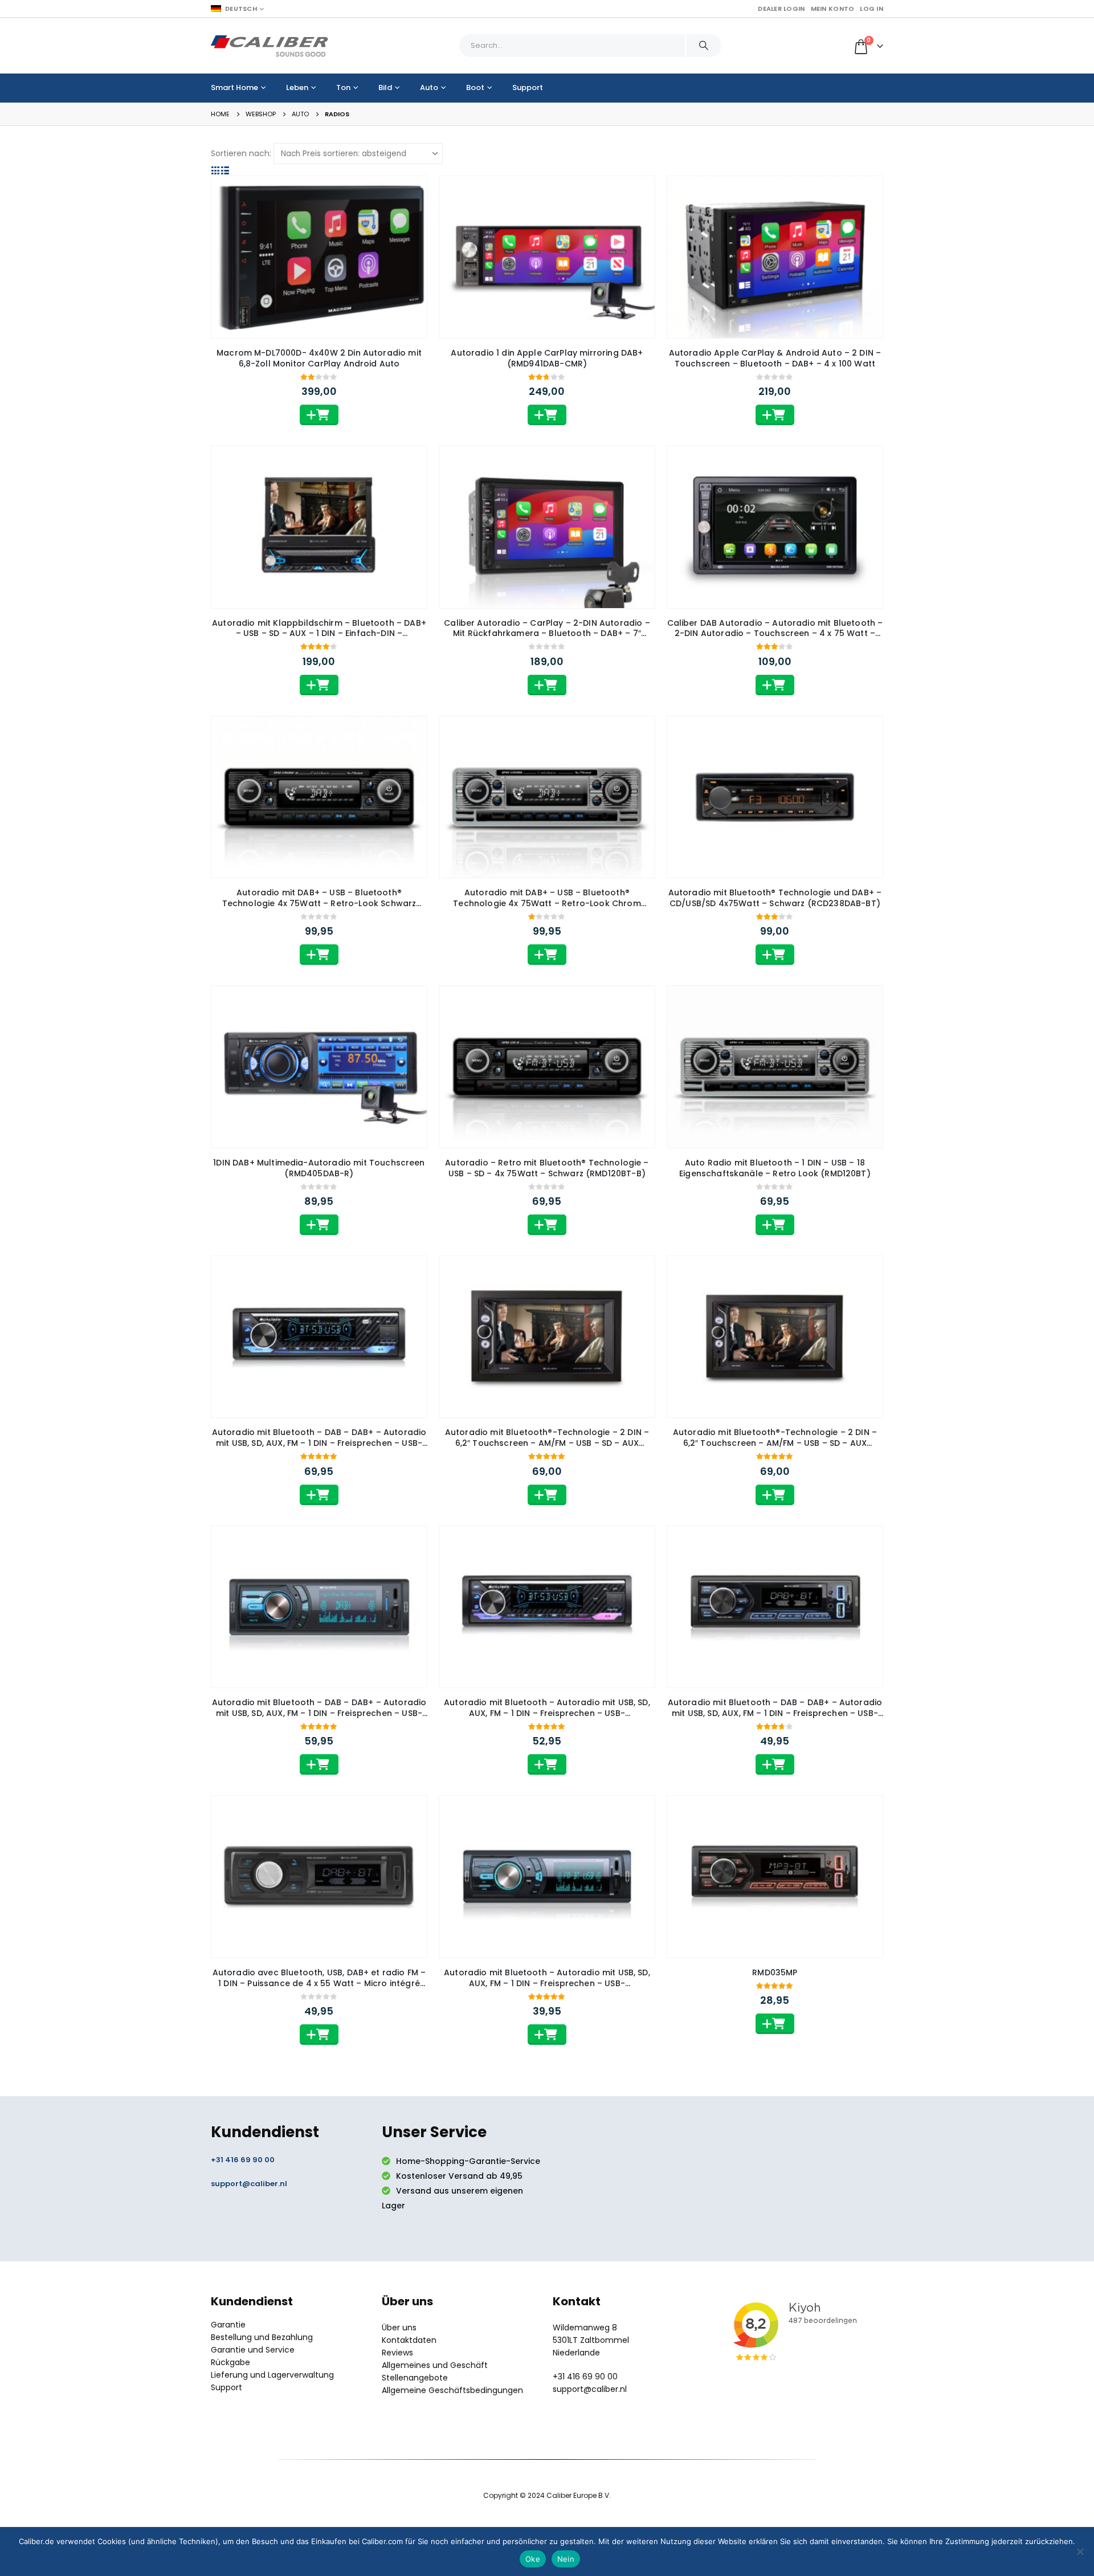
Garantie (228, 2325)
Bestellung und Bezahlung (262, 2337)
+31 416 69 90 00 (243, 2160)
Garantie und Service (253, 2350)
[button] (216, 170)
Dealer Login (781, 9)
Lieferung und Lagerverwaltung (272, 2375)
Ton (343, 87)
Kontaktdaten (409, 2340)
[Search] (704, 46)
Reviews (397, 2353)
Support (528, 87)
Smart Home (234, 87)
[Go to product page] (319, 257)
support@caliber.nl (249, 2184)
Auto (429, 87)
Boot (475, 87)
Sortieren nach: (241, 153)
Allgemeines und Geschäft (435, 2365)
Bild (385, 87)
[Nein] (1080, 2551)
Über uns (399, 2328)
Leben (297, 87)
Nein (566, 2559)
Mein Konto (833, 9)
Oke (533, 2559)
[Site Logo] (270, 46)
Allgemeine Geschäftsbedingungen (452, 2390)
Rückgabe (230, 2362)
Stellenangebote (415, 2378)
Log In (871, 9)
